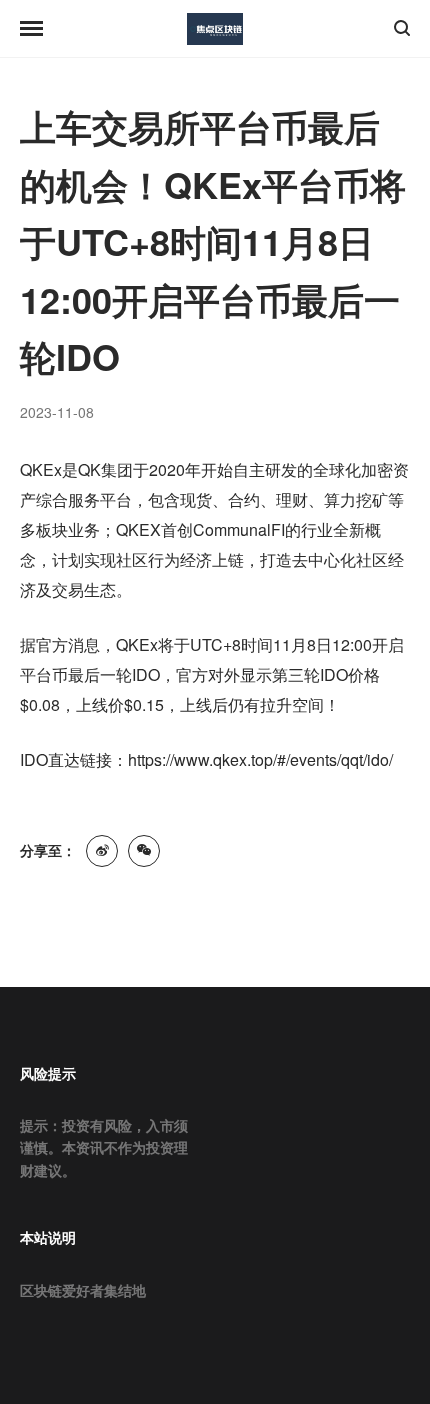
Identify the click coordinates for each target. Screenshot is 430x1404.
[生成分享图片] (144, 851)
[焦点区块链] (215, 29)
